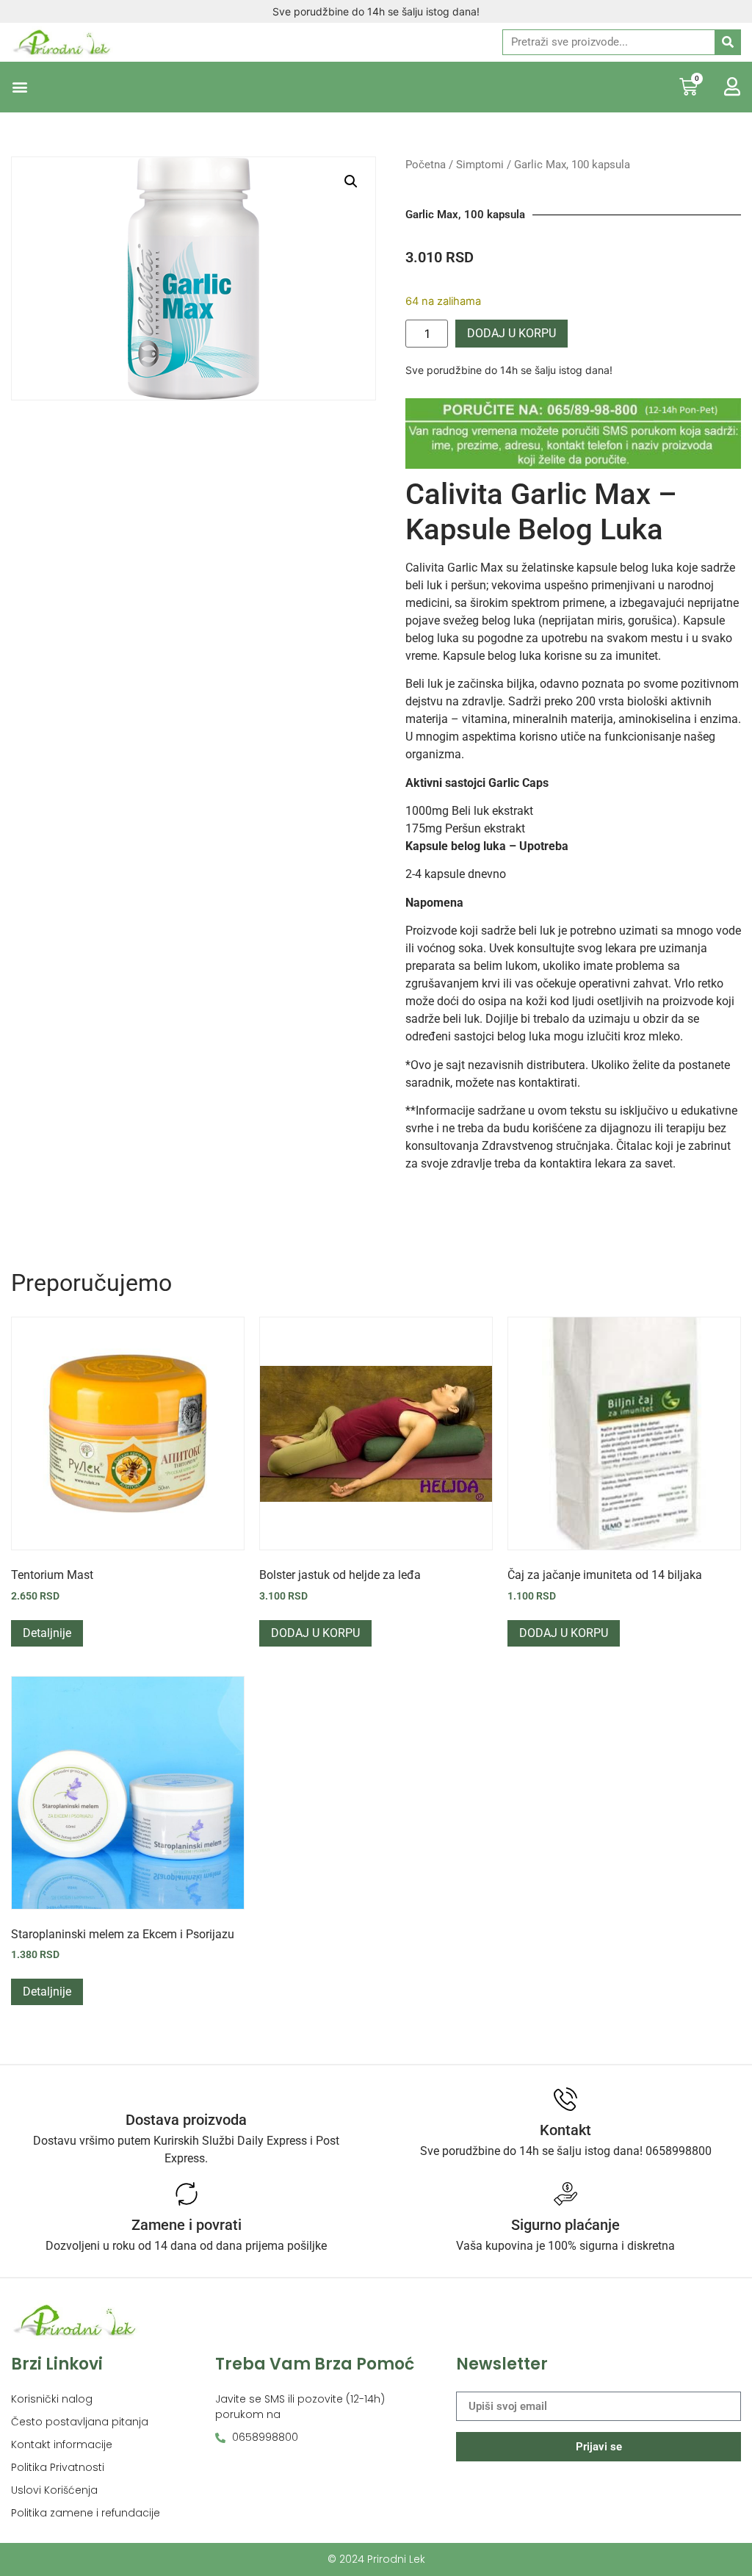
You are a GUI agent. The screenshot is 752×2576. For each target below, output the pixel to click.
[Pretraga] (727, 42)
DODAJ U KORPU (511, 333)
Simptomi (480, 165)
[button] (19, 87)
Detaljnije (47, 1633)
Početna (426, 165)
